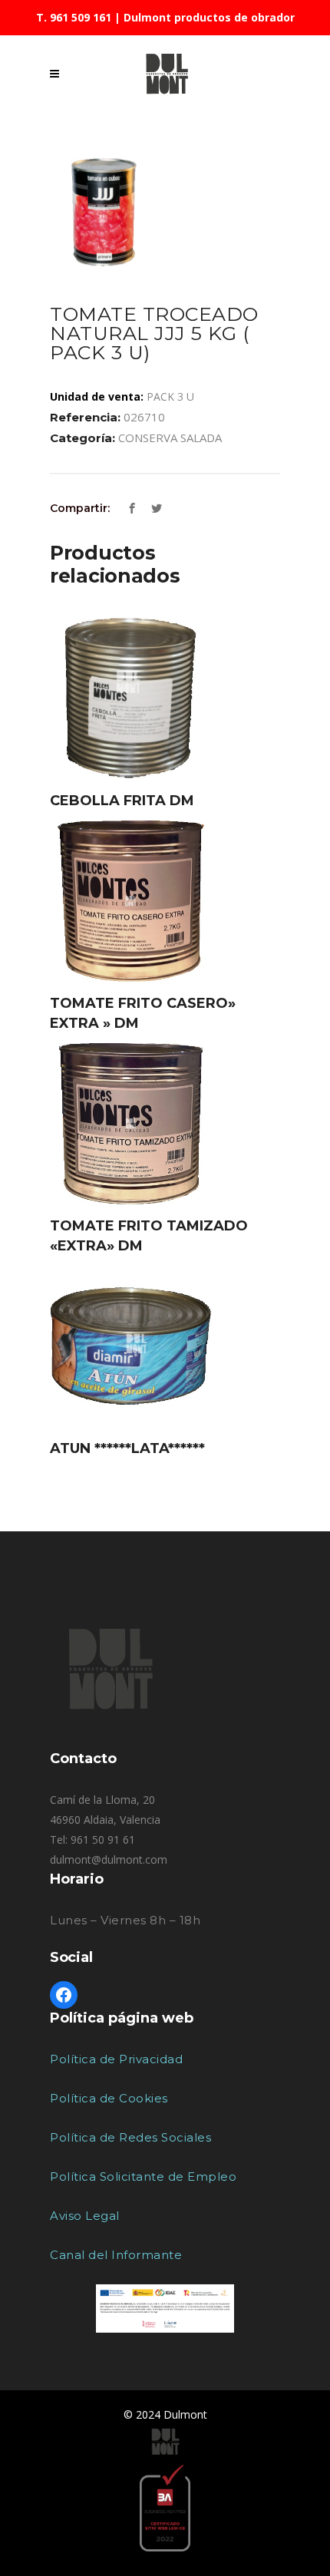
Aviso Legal (85, 2216)
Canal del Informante (116, 2255)
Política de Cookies (109, 2098)
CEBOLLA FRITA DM (122, 801)
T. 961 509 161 (74, 17)
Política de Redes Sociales (130, 2137)
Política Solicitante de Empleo (143, 2176)
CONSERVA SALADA (170, 438)
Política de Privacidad (116, 2059)
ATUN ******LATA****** (127, 1448)
